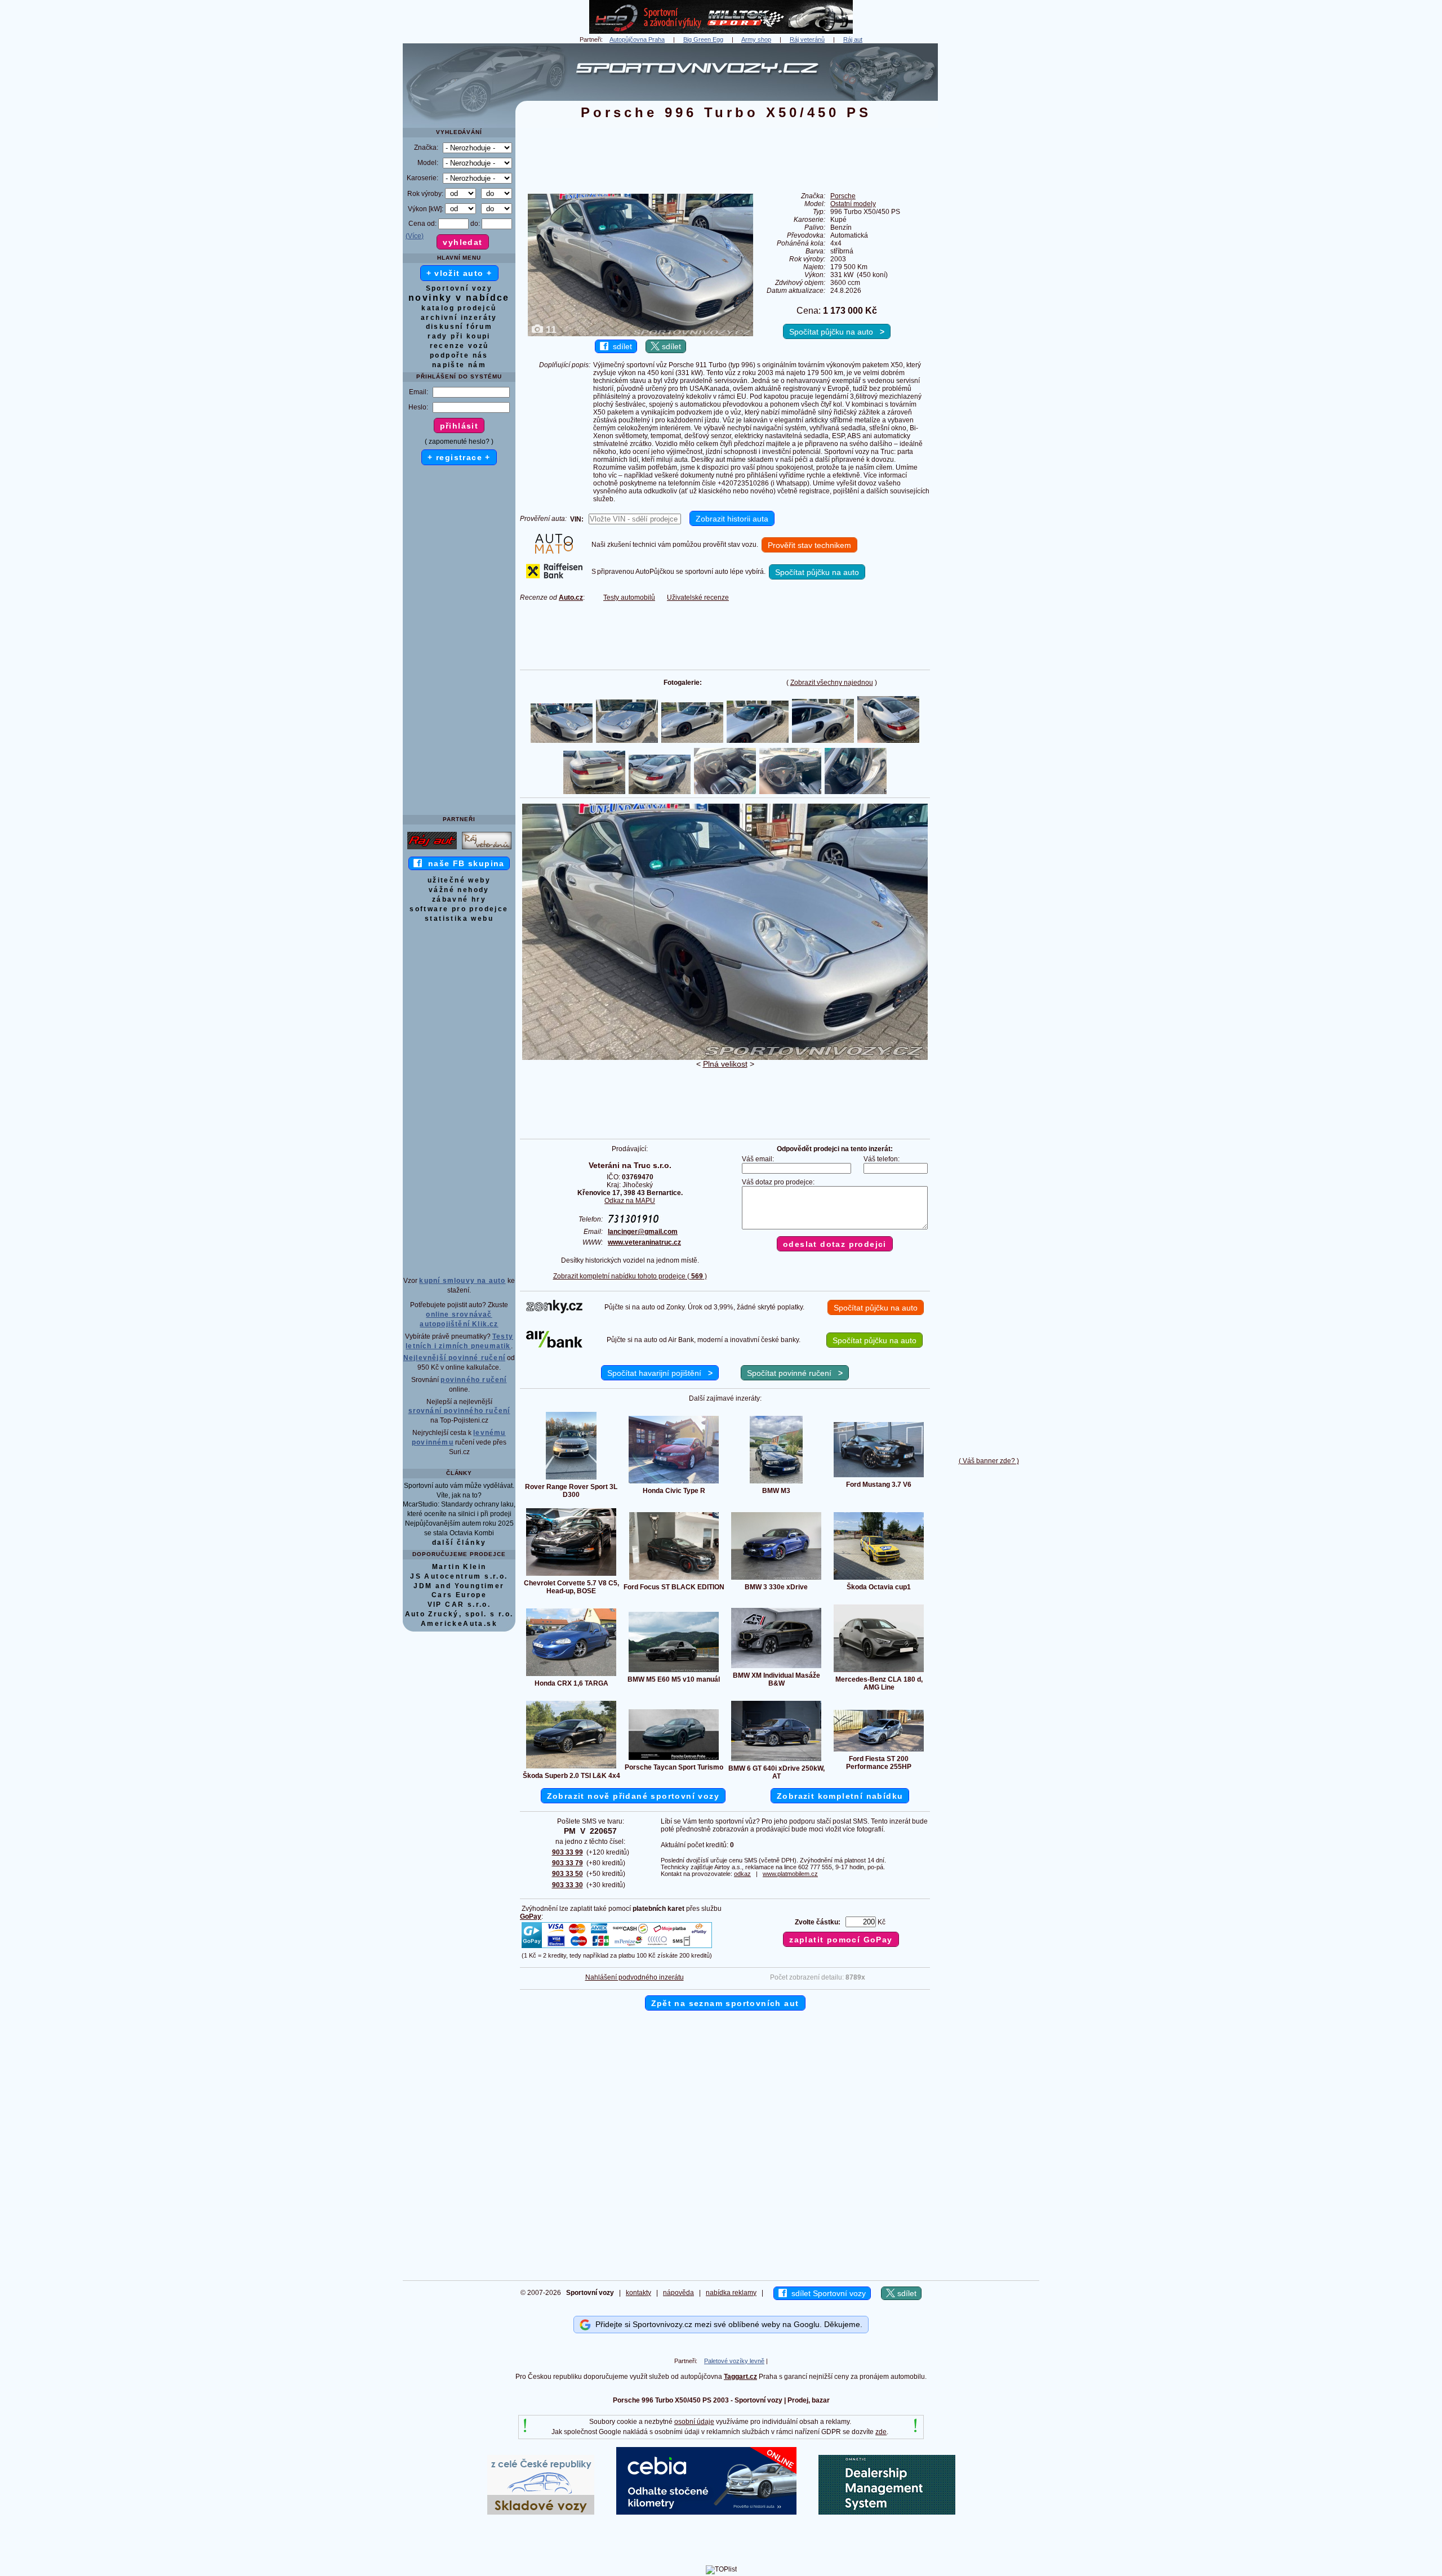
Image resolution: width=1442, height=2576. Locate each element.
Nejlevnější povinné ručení (454, 1358)
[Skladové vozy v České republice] (541, 2512)
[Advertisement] (989, 212)
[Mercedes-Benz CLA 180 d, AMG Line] (879, 1672)
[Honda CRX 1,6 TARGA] (571, 1675)
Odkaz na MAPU (630, 1201)
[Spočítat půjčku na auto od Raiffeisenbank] (554, 576)
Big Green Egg (703, 39)
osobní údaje (694, 2422)
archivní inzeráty (459, 318)
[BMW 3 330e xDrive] (776, 1579)
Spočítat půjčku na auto (837, 332)
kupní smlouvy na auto (462, 1281)
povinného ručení (473, 1380)
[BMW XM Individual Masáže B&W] (776, 1668)
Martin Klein (459, 1567)
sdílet (620, 346)
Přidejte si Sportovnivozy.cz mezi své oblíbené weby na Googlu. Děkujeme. (727, 2324)
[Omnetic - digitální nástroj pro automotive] (887, 2512)
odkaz (742, 1874)
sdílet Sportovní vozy (826, 2293)
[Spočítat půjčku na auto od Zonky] (554, 1311)
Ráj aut (853, 39)
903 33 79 (568, 1863)
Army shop (756, 39)
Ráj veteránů (807, 39)
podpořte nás (459, 355)
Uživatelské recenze (698, 598)
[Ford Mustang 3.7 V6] (879, 1477)
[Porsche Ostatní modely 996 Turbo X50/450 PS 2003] (725, 1058)
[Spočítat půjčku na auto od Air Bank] (554, 1345)
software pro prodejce (459, 909)
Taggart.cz (740, 2377)
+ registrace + (459, 457)
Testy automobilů (629, 598)
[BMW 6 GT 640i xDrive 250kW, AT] (776, 1761)
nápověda (678, 2293)
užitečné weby (459, 880)
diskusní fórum (459, 327)
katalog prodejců (459, 308)
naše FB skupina (463, 863)
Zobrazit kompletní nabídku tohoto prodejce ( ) (630, 1276)
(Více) (415, 236)
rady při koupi (459, 336)
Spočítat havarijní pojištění (660, 1373)
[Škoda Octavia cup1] (879, 1579)
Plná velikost (725, 1064)
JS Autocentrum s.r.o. (459, 1576)
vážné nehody (459, 890)
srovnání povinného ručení (459, 1411)
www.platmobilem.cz (790, 1874)
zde (881, 2432)
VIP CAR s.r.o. (459, 1605)
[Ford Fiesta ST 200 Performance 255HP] (879, 1751)
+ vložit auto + (459, 273)
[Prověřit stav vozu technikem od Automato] (554, 551)
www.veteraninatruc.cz (644, 1242)
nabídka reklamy (731, 2293)
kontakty (638, 2293)
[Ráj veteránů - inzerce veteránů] (487, 849)
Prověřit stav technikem (809, 545)
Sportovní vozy (459, 288)
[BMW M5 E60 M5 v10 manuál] (674, 1672)
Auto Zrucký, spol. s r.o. (459, 1614)
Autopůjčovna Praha (637, 39)
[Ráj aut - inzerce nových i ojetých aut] (432, 849)
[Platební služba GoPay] (617, 1947)
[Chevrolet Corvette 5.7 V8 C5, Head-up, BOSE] (571, 1575)
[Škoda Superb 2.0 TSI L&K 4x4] (571, 1768)
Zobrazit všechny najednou (832, 683)
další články (459, 1543)
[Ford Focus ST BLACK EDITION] (674, 1579)
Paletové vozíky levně (734, 2361)
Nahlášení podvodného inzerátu (635, 1977)
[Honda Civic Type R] (674, 1483)
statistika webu (459, 919)
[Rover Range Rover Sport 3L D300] (571, 1479)
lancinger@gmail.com (643, 1232)
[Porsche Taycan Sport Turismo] (674, 1759)
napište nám (459, 365)
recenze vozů (459, 346)
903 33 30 (568, 1885)
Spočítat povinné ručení (795, 1373)
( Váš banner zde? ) (989, 1461)
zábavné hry (459, 899)
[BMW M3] (776, 1483)
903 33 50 (568, 1874)
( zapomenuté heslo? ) (459, 442)
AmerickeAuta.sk (459, 1624)
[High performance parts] (721, 32)
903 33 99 (568, 1852)
